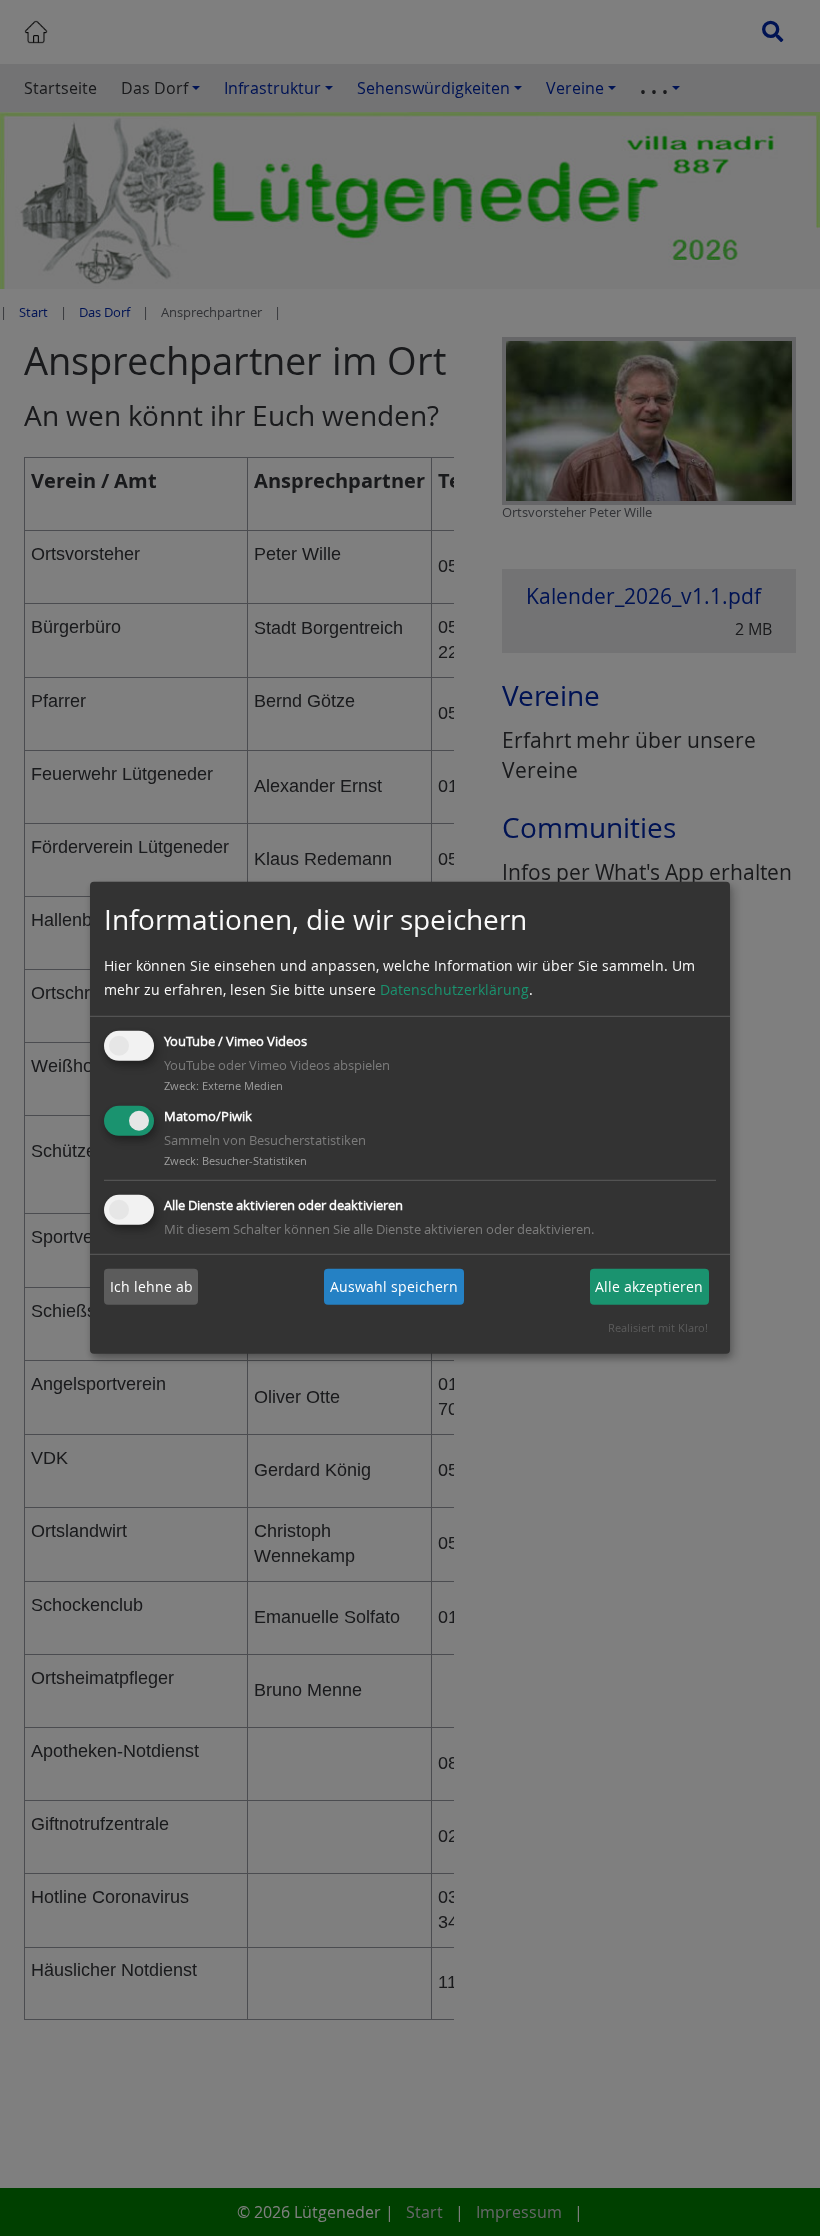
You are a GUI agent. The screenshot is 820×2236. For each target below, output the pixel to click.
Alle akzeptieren (649, 1286)
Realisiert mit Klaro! (658, 1327)
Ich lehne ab (151, 1286)
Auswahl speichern (394, 1286)
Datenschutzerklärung (454, 989)
